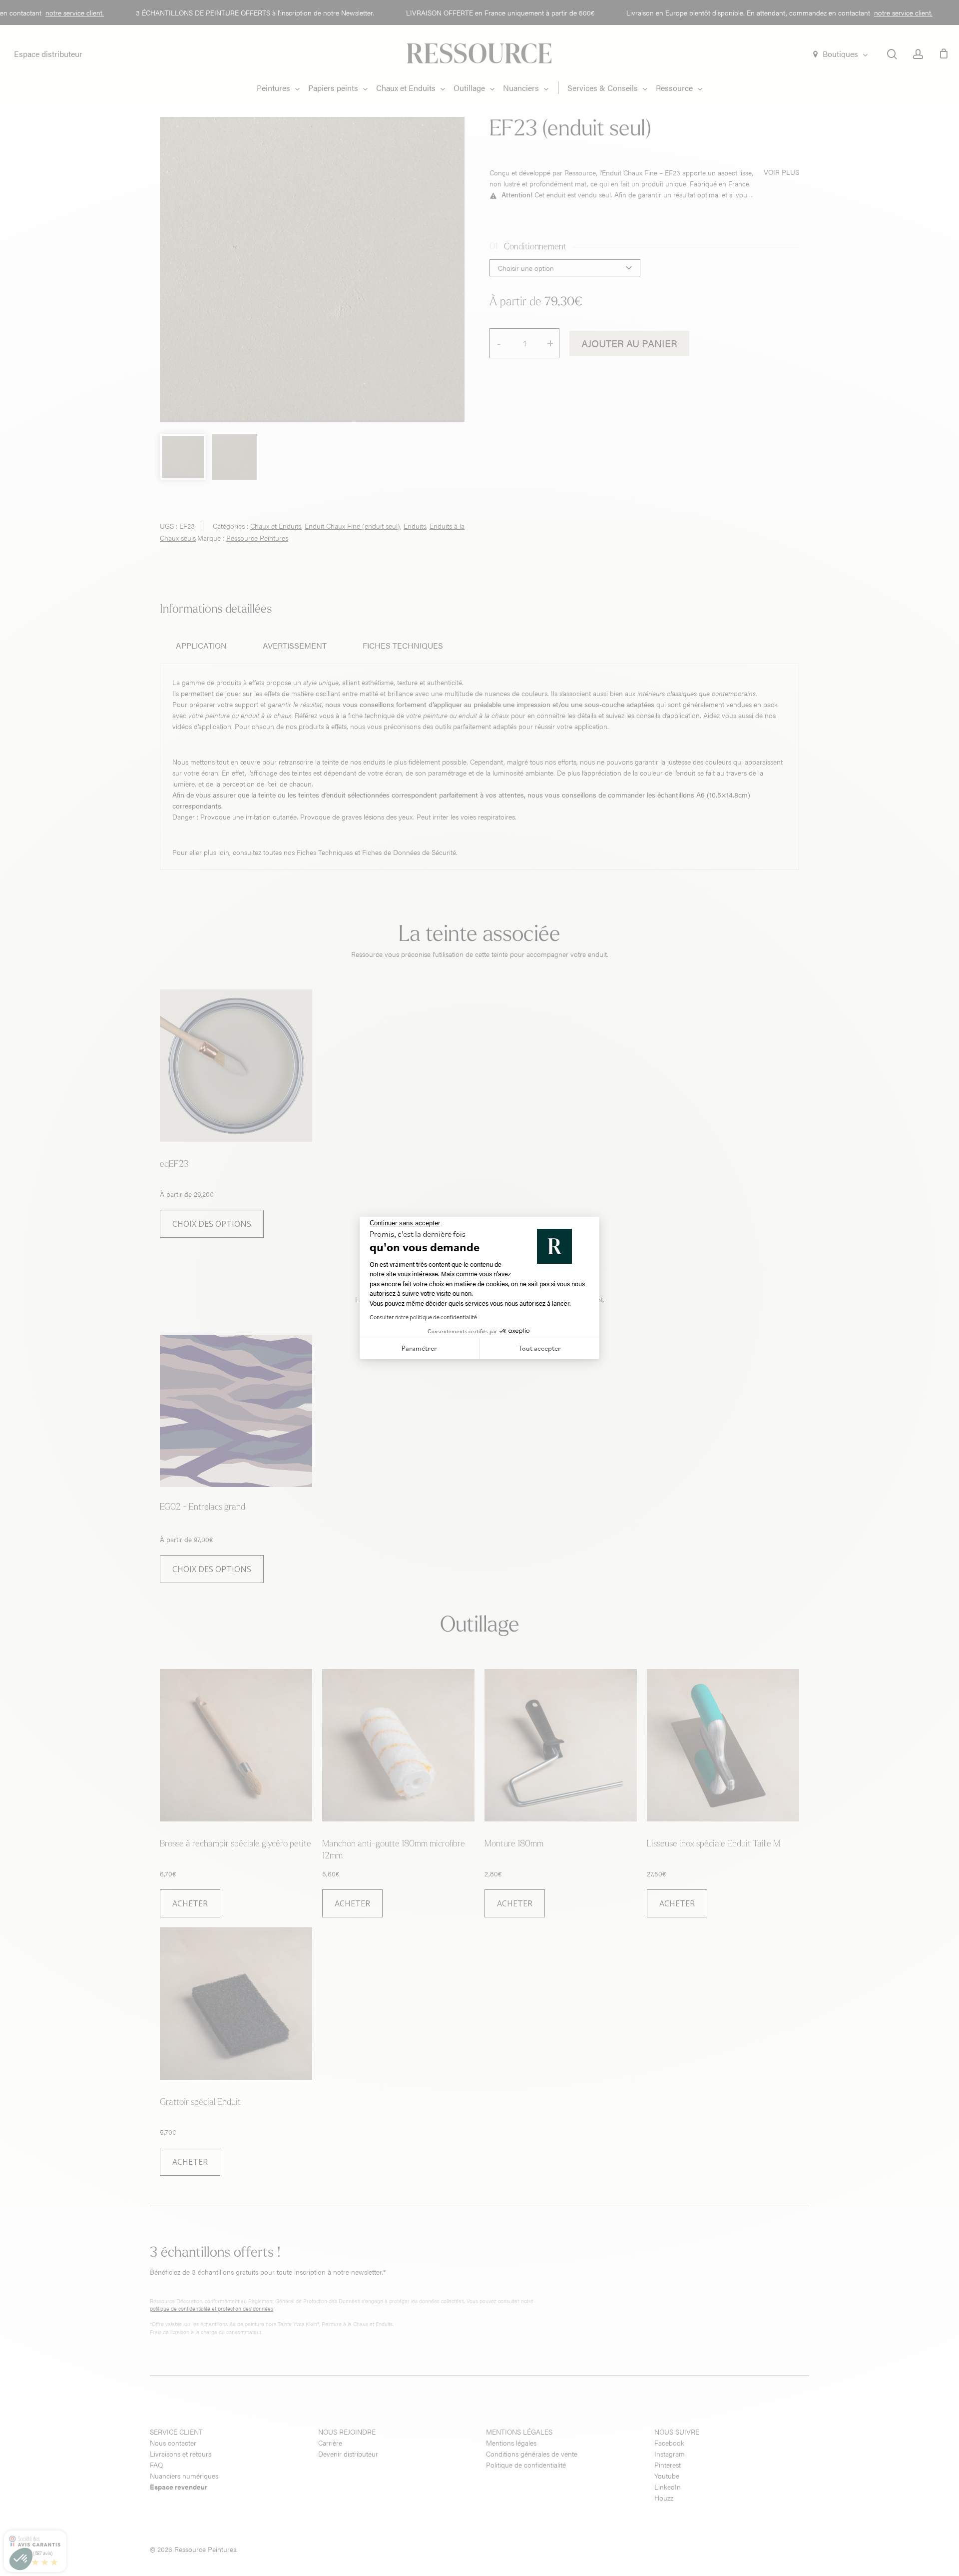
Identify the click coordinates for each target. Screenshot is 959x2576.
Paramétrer (419, 1348)
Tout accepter (540, 1348)
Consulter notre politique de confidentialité (423, 1317)
